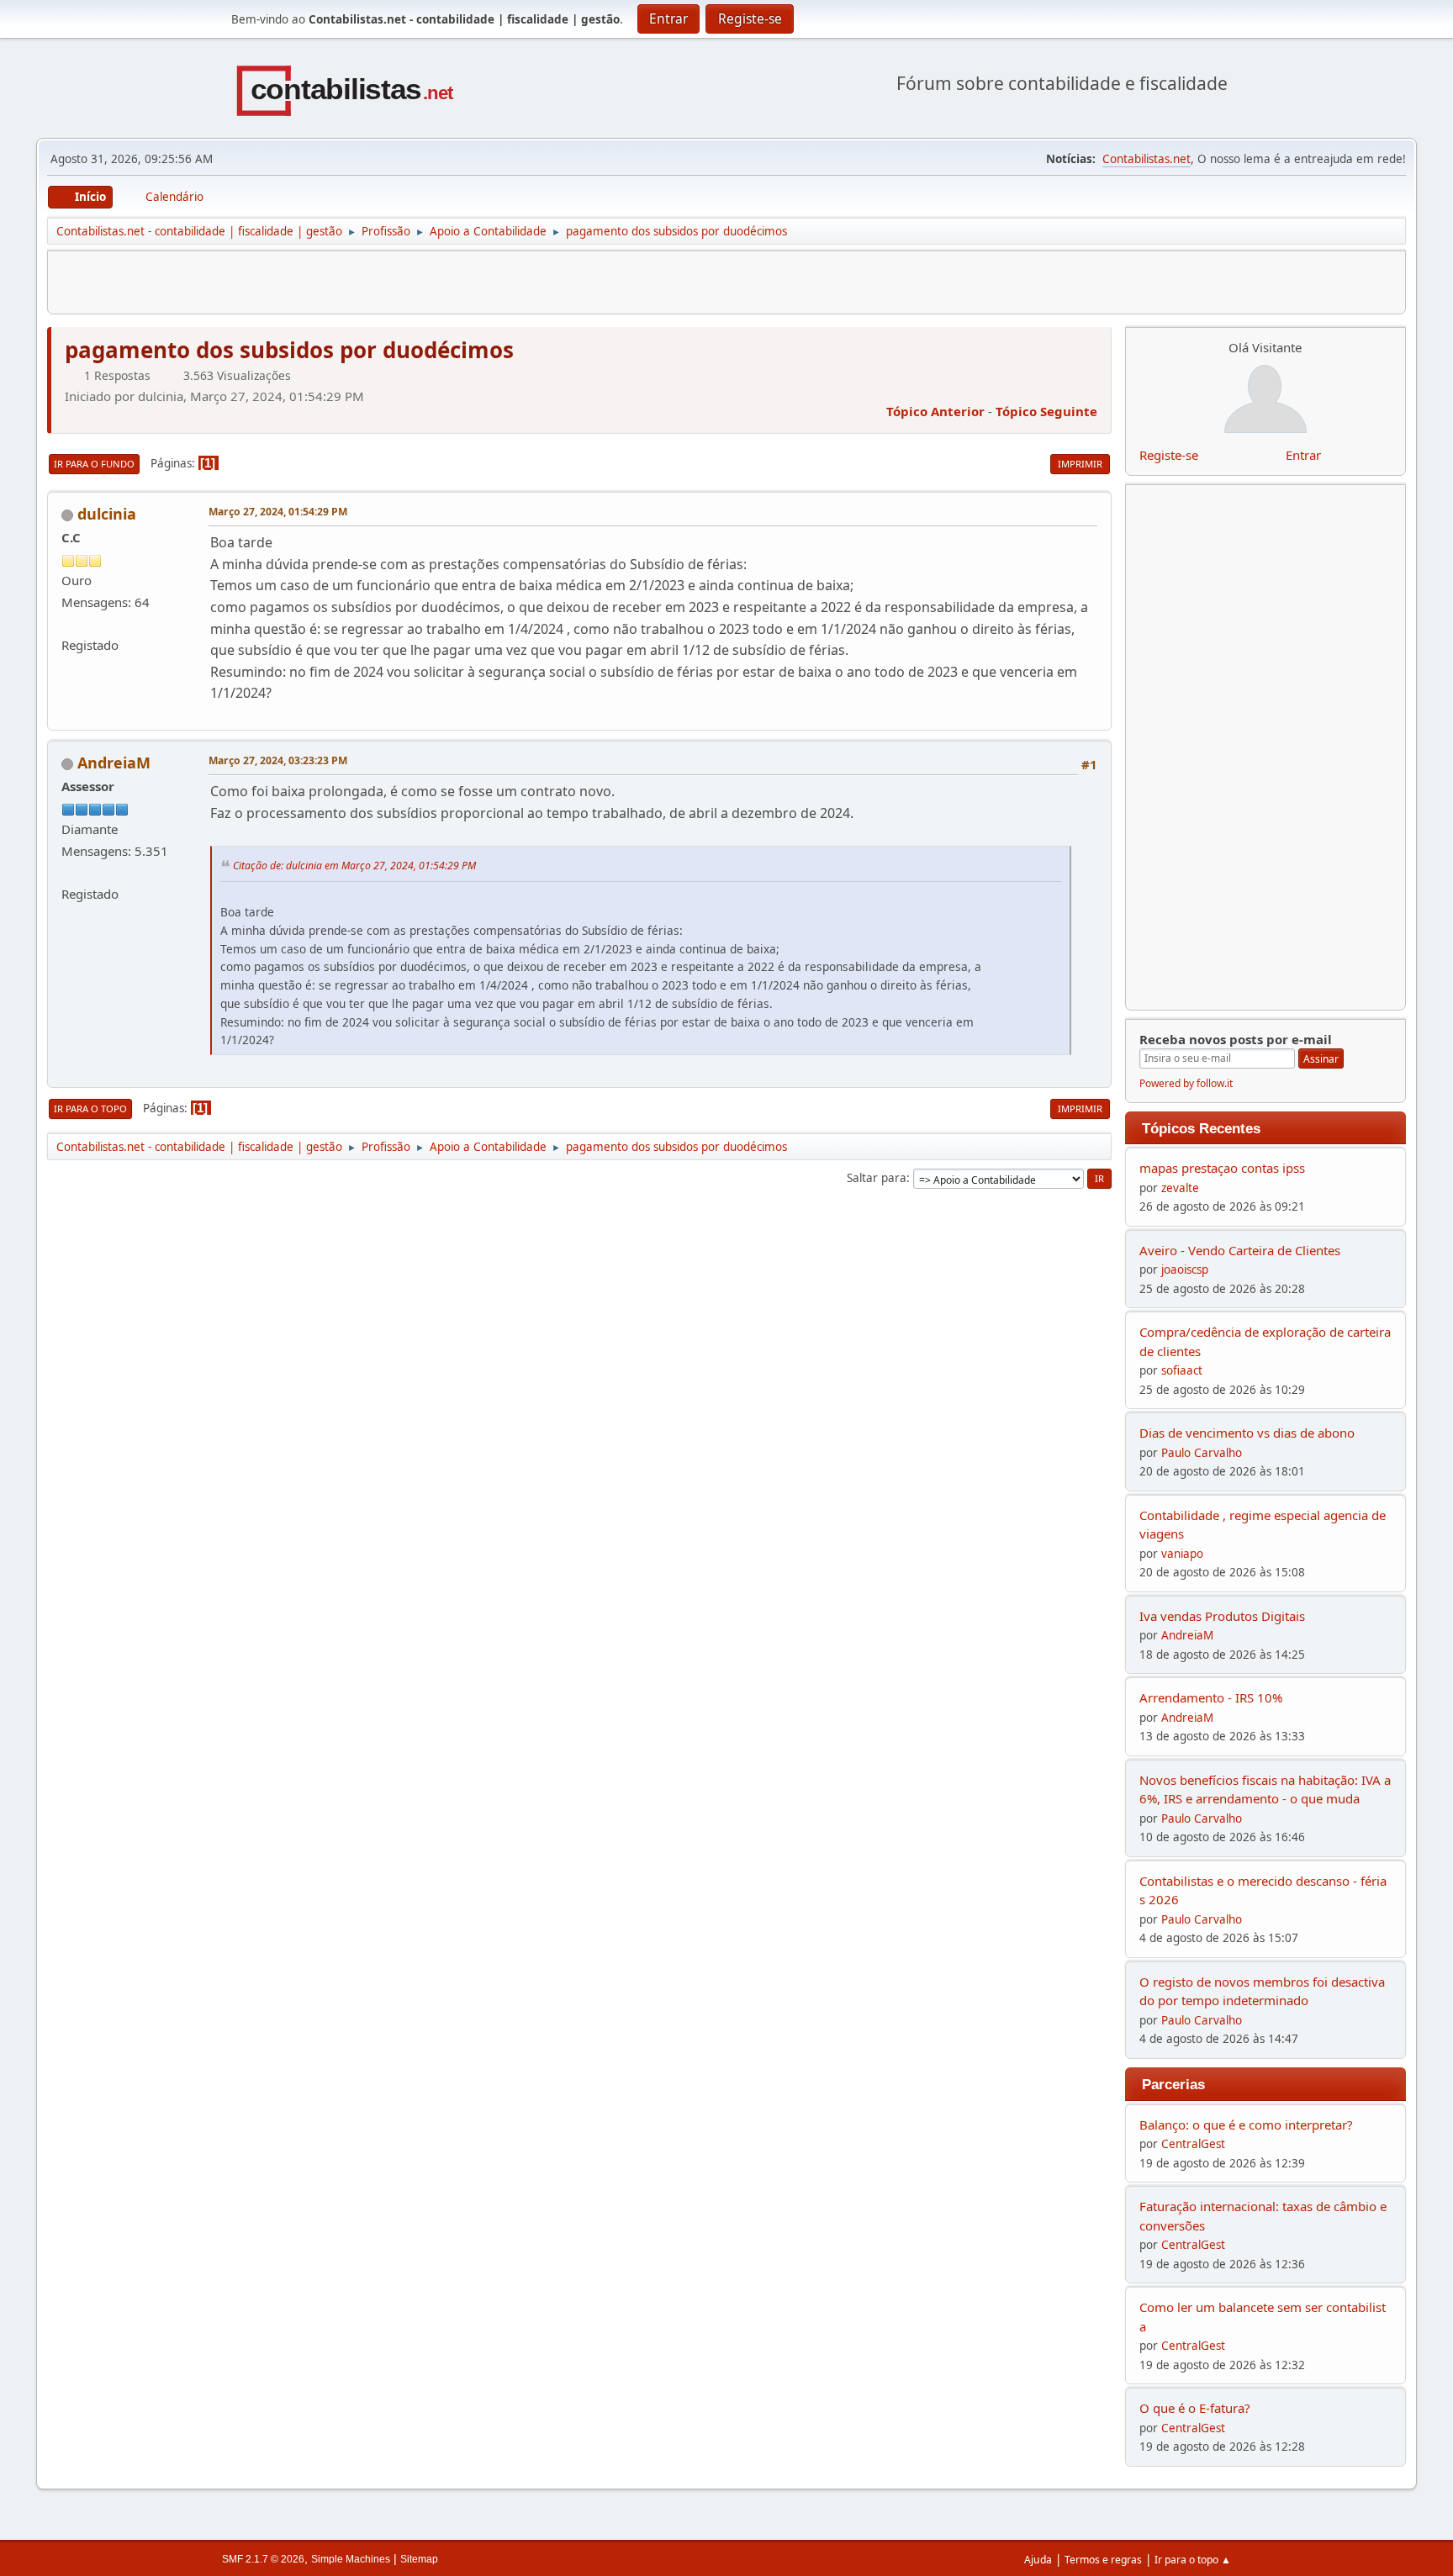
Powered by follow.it (1186, 1083)
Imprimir (1080, 464)
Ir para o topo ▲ (1193, 2560)
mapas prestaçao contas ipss (1222, 1168)
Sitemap (419, 2559)
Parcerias (1173, 2084)
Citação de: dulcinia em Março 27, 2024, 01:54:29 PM (354, 866)
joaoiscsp (1185, 1270)
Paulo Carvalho (1202, 1453)
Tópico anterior (935, 411)
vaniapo (1182, 1554)
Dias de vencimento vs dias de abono (1247, 1433)
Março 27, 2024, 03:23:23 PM (278, 760)
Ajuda (1038, 2560)
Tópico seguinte (1046, 411)
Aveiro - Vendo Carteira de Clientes (1240, 1250)
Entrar (1303, 455)
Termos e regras (1103, 2560)
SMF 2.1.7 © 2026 (263, 2559)
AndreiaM (114, 763)
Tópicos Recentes (1201, 1128)
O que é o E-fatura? (1195, 2408)
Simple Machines (351, 2559)
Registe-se (1169, 455)
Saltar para (877, 1178)
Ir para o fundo (94, 464)
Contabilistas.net (1147, 159)
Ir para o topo (90, 1109)
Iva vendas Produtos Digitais (1222, 1616)
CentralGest (1193, 2144)
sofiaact (1182, 1370)
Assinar (1321, 1059)
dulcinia (107, 514)
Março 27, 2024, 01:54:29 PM (278, 512)
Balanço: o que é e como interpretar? (1246, 2125)
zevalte (1180, 1188)
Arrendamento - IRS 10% (1211, 1697)
